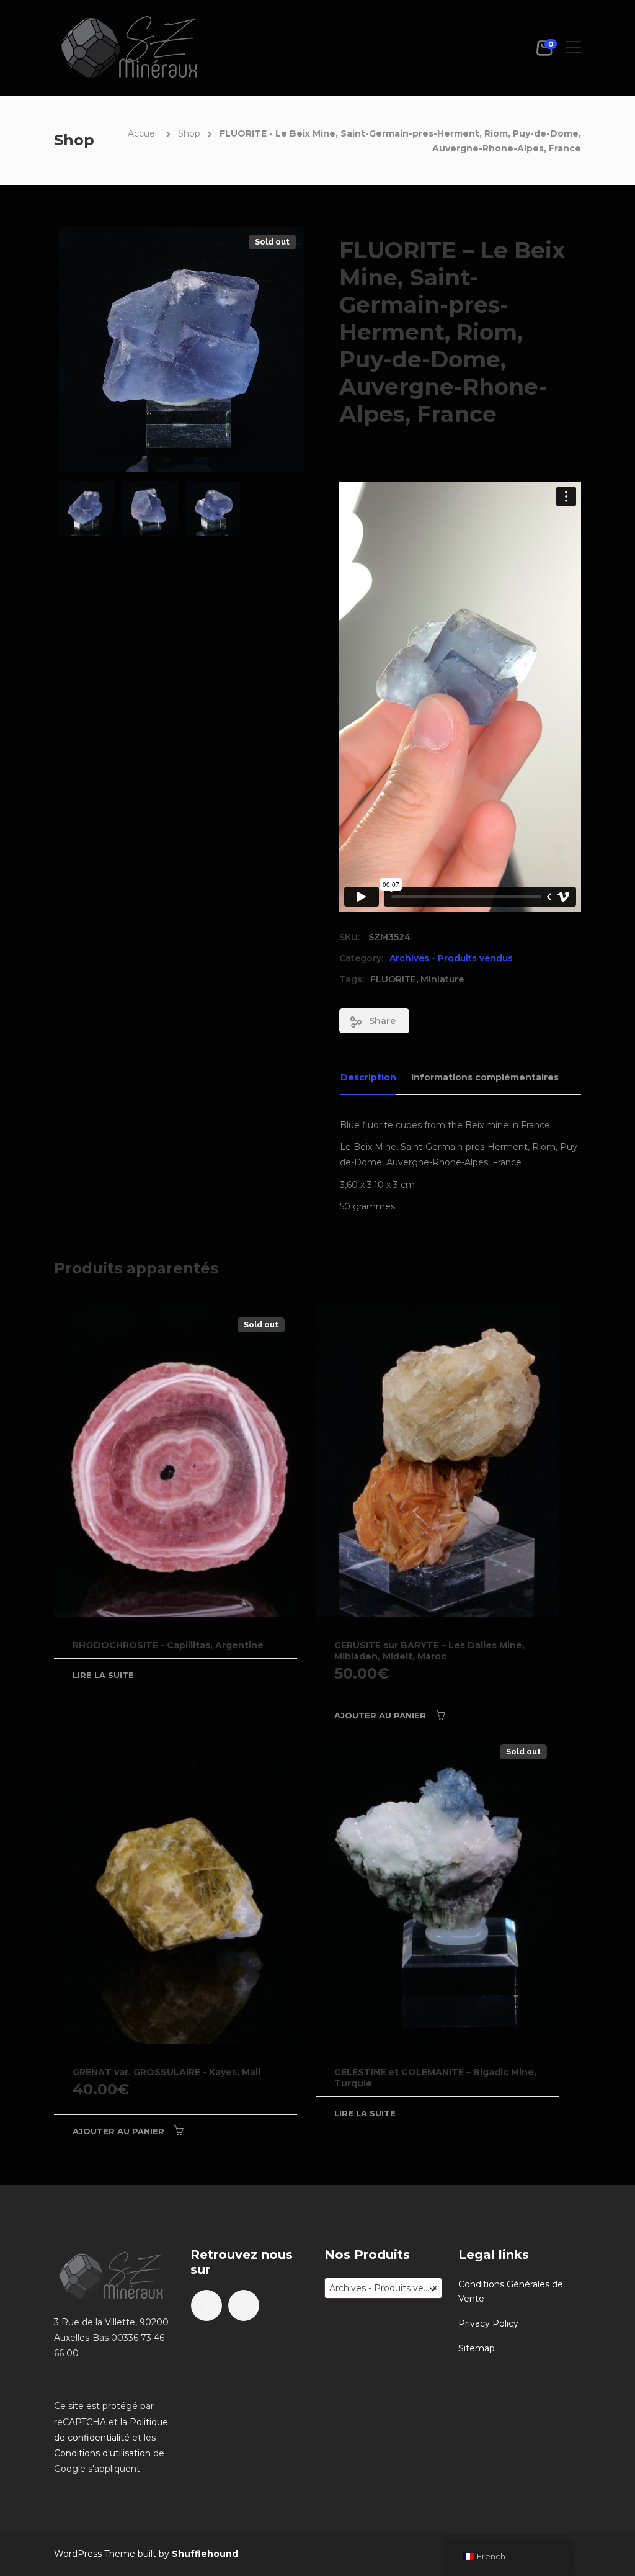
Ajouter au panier (380, 1715)
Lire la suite (103, 1675)
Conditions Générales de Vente (511, 2292)
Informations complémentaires (485, 1077)
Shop (189, 133)
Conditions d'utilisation (102, 2453)
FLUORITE (393, 979)
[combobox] (383, 2288)
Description (368, 1077)
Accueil (143, 133)
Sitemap (477, 2348)
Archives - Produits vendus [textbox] (385, 2288)
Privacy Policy (488, 2323)
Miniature (442, 979)
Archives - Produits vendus (451, 958)
